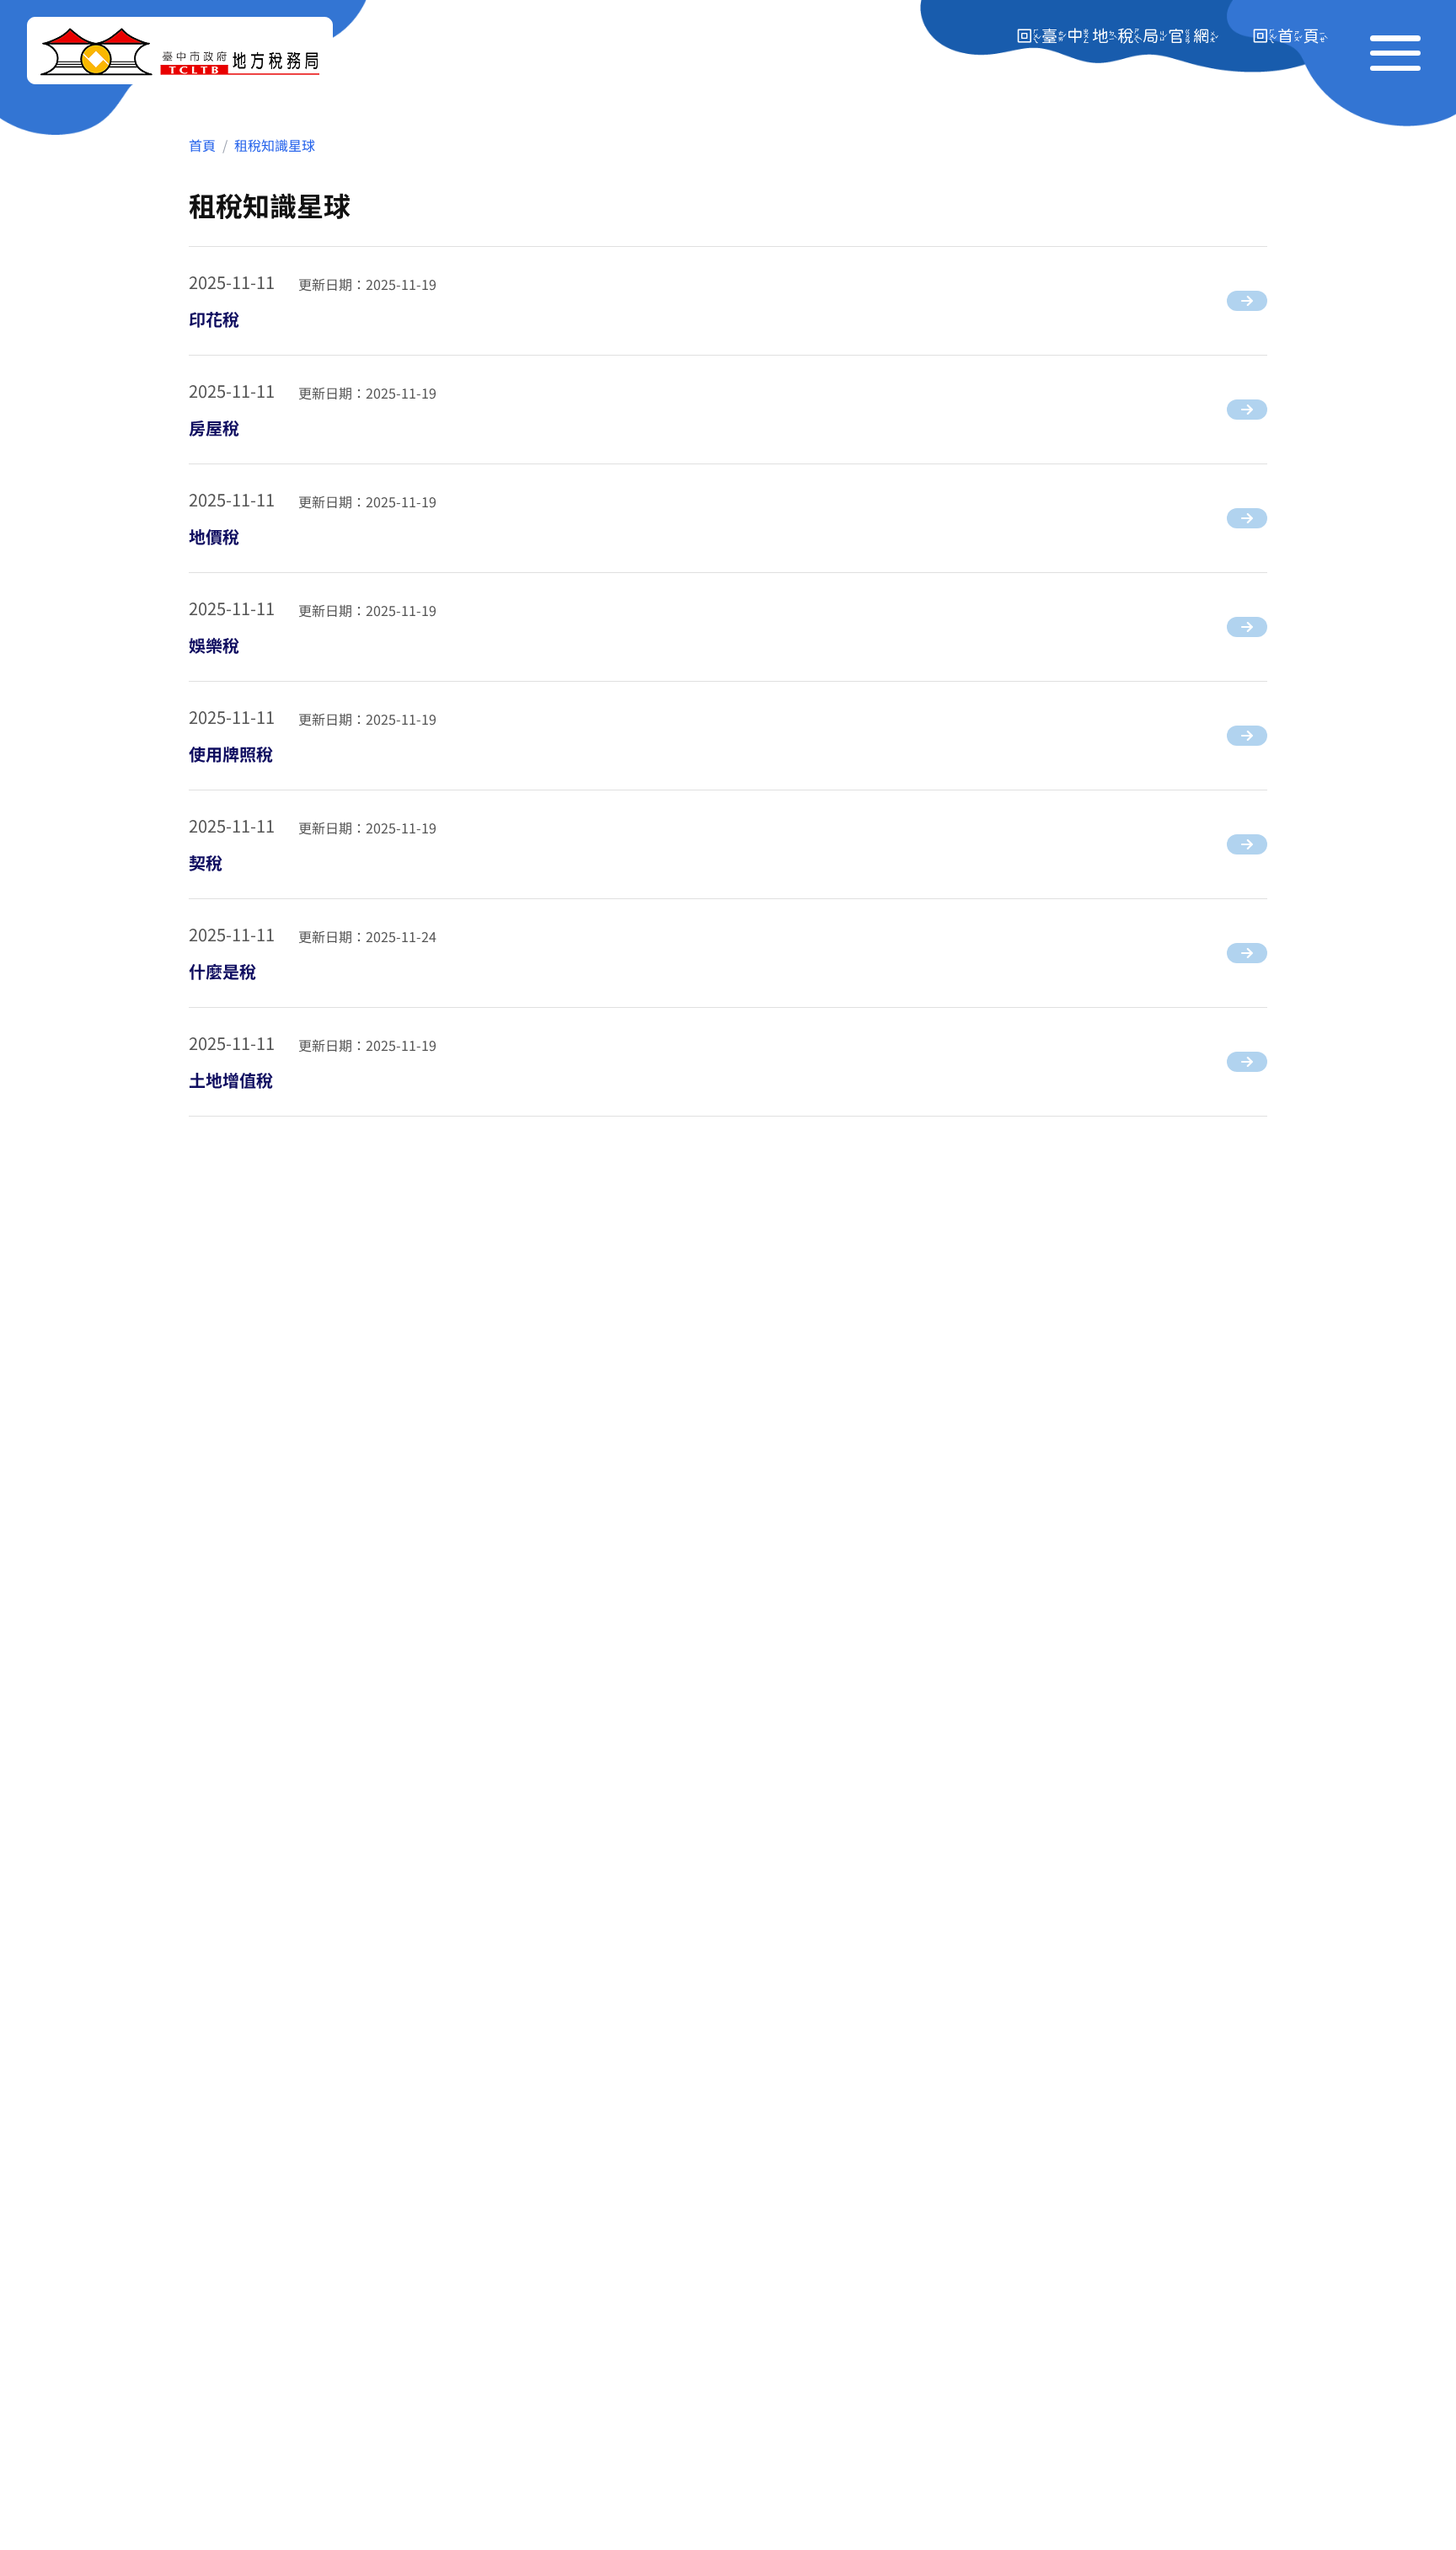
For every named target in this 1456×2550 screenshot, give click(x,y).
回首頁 (1290, 35)
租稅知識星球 (275, 145)
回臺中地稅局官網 (1117, 35)
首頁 (202, 145)
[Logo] (180, 51)
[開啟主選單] (1395, 51)
